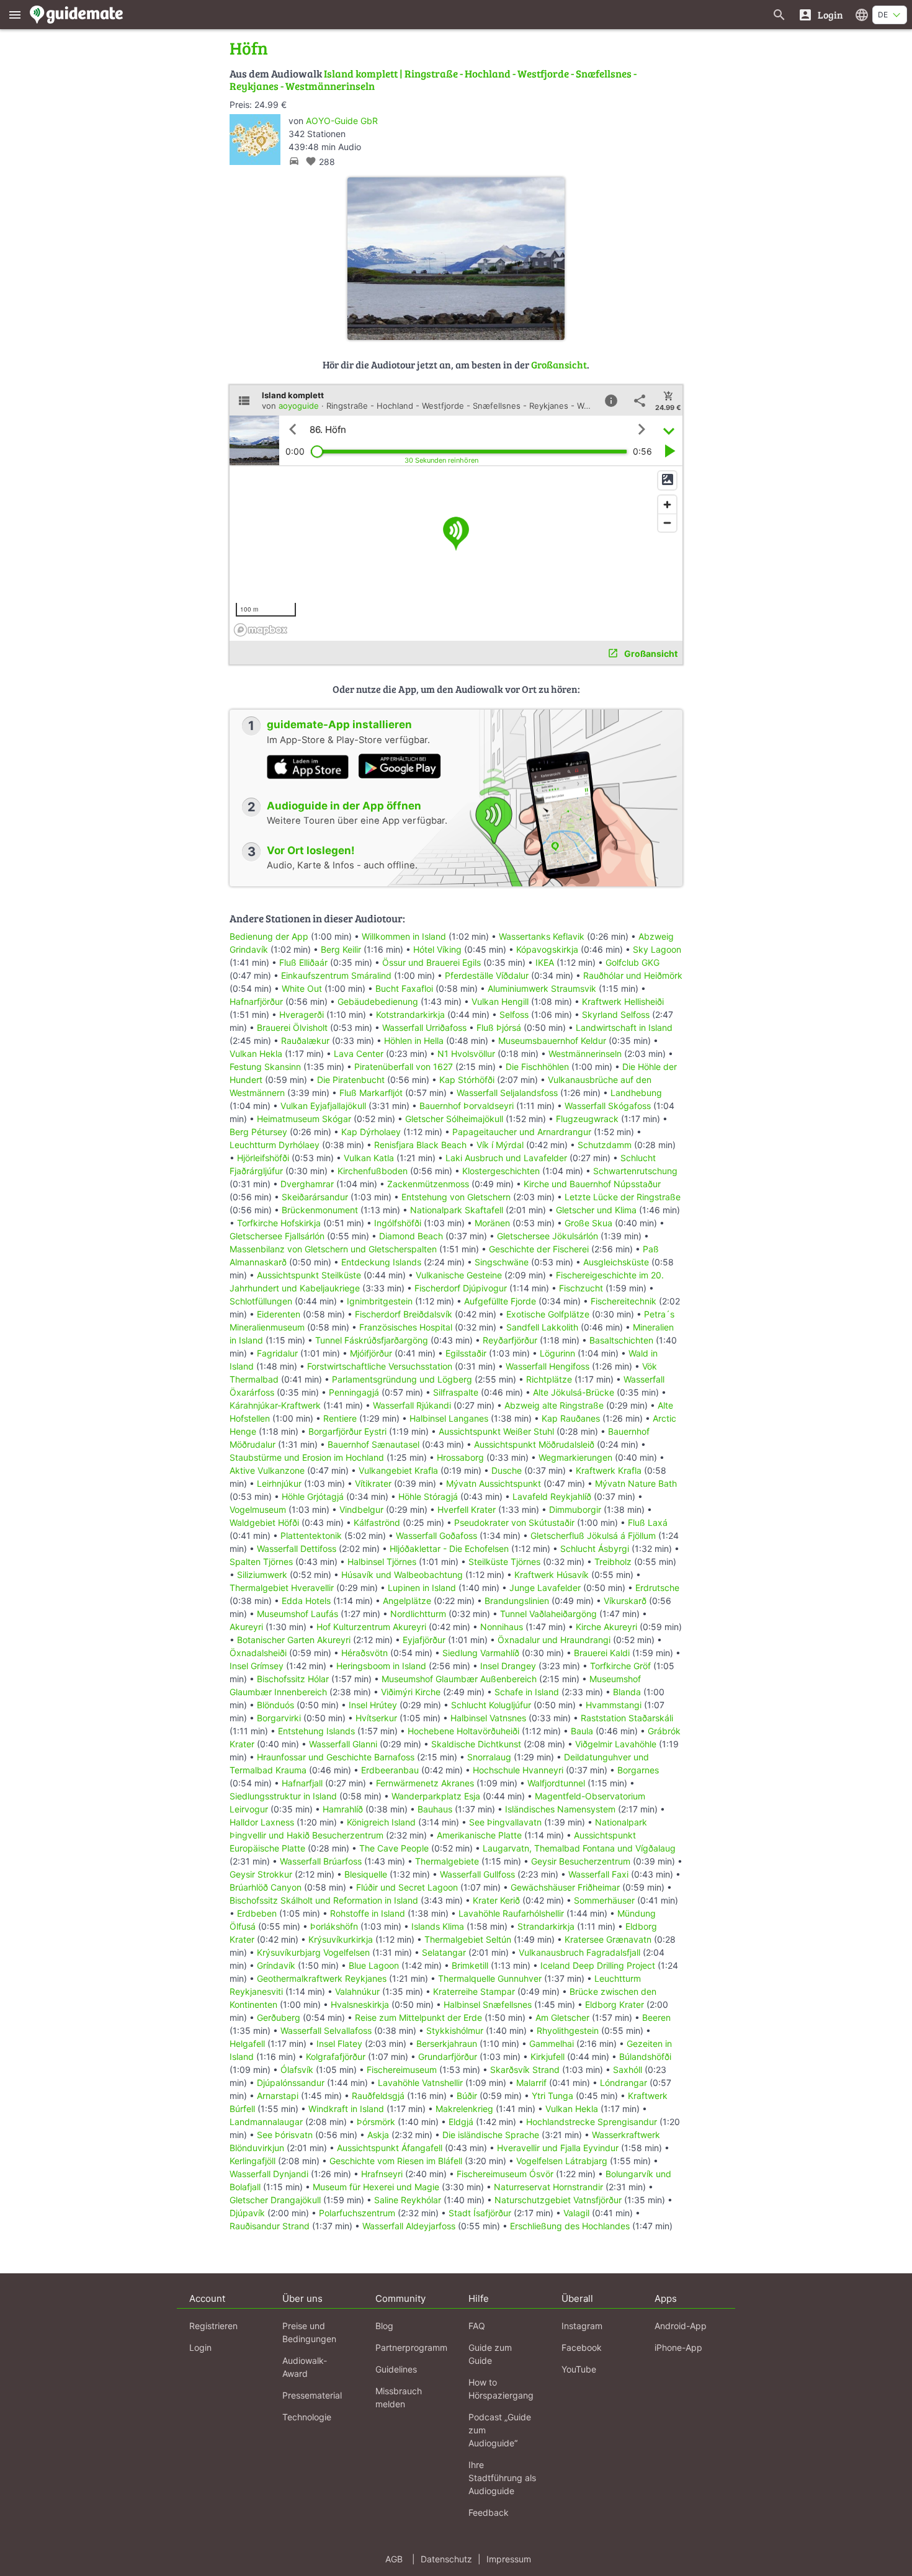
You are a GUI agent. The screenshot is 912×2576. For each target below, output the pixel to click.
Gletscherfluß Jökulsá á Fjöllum (593, 1535)
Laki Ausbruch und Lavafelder (506, 1158)
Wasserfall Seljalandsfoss (507, 1093)
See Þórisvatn (285, 2135)
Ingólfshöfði (398, 1223)
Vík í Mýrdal (500, 1145)
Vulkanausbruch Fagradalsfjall (579, 1952)
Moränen (492, 1223)
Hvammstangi (614, 1705)
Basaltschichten (621, 1340)
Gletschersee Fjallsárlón (277, 1236)
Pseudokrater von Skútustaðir (514, 1522)
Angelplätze (407, 1601)
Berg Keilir (341, 949)
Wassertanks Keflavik (542, 936)
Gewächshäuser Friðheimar (566, 1887)
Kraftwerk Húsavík (552, 1575)
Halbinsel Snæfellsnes (488, 2004)
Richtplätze (549, 1379)
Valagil (576, 2213)
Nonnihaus (502, 1627)
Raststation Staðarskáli (627, 1718)
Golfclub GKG (633, 962)
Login (200, 2347)
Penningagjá (354, 1392)
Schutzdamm (605, 1145)
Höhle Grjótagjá (313, 1496)
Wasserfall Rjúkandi (412, 1405)
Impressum (509, 2559)
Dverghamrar (307, 1184)
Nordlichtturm (418, 1614)
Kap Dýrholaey (371, 1132)
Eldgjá (461, 2122)
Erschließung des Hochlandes (570, 2226)
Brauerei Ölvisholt (292, 1027)
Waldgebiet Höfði (264, 1522)
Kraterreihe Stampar (474, 1991)
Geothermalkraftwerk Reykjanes (322, 1978)
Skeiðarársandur (315, 1197)
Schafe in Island (527, 1692)
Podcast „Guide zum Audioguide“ (500, 2430)
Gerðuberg (279, 2017)
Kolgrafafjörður (336, 2057)
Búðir (467, 2096)
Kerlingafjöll (253, 2161)
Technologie (307, 2417)
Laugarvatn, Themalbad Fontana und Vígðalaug (579, 1848)
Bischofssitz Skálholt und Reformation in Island (324, 1900)
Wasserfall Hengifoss (548, 1366)
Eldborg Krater (615, 2004)
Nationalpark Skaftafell (457, 1210)
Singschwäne (502, 1262)
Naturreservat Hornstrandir (548, 2187)
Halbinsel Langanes (449, 1418)
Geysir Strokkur (261, 1874)
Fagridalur (277, 1353)
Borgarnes (638, 1770)
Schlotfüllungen (261, 1301)
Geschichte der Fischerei (539, 1249)
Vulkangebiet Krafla (398, 1470)
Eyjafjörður (424, 1640)
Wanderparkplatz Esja (436, 1796)
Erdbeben (257, 1913)
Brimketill (470, 1965)
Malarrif (531, 2083)
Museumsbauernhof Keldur (552, 1041)
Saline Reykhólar (408, 2200)
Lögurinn (557, 1353)
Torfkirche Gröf (620, 1666)
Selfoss (514, 1014)
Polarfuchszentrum (357, 2213)
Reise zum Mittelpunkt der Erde (418, 2017)
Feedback (489, 2512)
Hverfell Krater (467, 1509)
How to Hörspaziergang (501, 2389)
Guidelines (396, 2369)
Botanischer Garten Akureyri (294, 1640)
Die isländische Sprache (491, 2135)
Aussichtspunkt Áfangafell (390, 2148)
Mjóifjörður (371, 1353)
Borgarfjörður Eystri (347, 1431)
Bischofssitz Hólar (293, 1679)
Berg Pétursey (258, 1132)
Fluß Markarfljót (371, 1093)
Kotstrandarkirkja (410, 1014)
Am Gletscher (562, 2017)
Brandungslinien (517, 1601)
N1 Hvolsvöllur (466, 1054)
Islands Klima (438, 1926)
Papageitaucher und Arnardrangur (522, 1132)
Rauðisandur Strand (270, 2226)
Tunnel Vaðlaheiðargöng (550, 1614)
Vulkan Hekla (256, 1054)
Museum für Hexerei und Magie (376, 2187)
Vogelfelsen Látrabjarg (562, 2161)
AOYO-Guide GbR (342, 121)
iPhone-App (678, 2347)
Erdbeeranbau (390, 1770)
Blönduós (275, 1705)
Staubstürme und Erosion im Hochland (307, 1457)
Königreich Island (381, 1822)
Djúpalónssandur (291, 2083)
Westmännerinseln (585, 1054)
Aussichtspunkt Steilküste (309, 1275)
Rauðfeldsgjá (378, 2096)
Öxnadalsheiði (258, 1653)
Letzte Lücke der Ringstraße (623, 1197)
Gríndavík (276, 1965)
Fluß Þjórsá (499, 1027)
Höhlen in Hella (414, 1041)
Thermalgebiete (447, 1861)
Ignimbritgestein (380, 1301)
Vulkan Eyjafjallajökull (323, 1106)
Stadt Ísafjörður (480, 2213)
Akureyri (246, 1627)
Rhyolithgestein (568, 2030)
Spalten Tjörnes (261, 1562)
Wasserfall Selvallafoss (326, 2030)
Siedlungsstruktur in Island (283, 1796)
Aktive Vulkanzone (267, 1470)
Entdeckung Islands (381, 1262)
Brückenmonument (320, 1210)
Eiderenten (279, 1314)
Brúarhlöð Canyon (266, 1887)
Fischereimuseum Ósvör (505, 2174)
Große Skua (588, 1223)
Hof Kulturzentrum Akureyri (371, 1627)
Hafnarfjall (302, 1783)
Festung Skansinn (265, 1067)
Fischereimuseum (402, 2070)
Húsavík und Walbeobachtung (402, 1575)
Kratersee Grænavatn (608, 1939)
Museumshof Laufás (297, 1614)
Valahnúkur (357, 1991)
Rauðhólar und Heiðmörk (633, 975)
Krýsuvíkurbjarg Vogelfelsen (313, 1952)
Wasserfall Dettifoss (297, 1549)
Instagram (582, 2326)
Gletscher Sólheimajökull (454, 1119)
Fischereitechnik (624, 1301)
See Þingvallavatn (505, 1822)
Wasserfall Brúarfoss (321, 1861)
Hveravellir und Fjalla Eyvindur (558, 2148)
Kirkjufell (548, 2057)
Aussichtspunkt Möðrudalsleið (534, 1444)
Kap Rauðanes (571, 1418)
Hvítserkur (376, 1718)
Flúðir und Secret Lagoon (407, 1887)
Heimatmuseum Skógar (304, 1119)
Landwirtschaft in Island (624, 1027)
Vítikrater (373, 1483)
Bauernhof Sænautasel (373, 1444)
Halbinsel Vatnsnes (488, 1718)
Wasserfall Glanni (343, 1744)
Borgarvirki (279, 1718)
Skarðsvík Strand (525, 2070)
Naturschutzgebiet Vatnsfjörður (558, 2200)
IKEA (545, 962)
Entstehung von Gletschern (456, 1197)
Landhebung (636, 1093)
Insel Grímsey (257, 1666)
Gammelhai (552, 2043)
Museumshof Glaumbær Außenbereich (459, 1679)
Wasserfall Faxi (598, 1874)
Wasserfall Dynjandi (269, 2174)
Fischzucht (581, 1288)
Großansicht (559, 364)
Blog (384, 2326)
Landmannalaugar (266, 2122)
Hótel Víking (437, 949)
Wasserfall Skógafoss (608, 1106)
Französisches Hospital (406, 1327)
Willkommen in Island (404, 936)
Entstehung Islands (316, 1731)
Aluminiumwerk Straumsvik (542, 988)
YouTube (579, 2369)
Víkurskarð (625, 1601)
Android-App (681, 2326)
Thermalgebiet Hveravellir (282, 1588)
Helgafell (247, 2043)
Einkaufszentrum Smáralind (336, 975)
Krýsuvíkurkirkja (341, 1939)
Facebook (582, 2347)
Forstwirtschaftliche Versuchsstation (380, 1366)
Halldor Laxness (262, 1822)
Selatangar (444, 1952)
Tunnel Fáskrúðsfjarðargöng (372, 1340)
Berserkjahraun (447, 2043)
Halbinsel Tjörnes (382, 1562)
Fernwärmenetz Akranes (425, 1783)
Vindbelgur (361, 1509)
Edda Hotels (306, 1601)
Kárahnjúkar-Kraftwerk (275, 1405)
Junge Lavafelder (545, 1588)
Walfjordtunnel (556, 1783)
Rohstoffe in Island (368, 1913)
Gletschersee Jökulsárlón (548, 1236)
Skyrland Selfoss (616, 1014)
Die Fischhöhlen (537, 1067)
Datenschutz (446, 2559)
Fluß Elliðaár (303, 962)
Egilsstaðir (466, 1353)
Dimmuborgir (575, 1509)
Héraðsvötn (364, 1653)
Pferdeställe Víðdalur (487, 975)
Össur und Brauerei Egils (431, 962)
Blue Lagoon (374, 1965)
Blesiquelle (366, 1874)
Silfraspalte (456, 1392)
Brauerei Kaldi (602, 1653)
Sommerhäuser (604, 1900)
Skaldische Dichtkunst (476, 1744)
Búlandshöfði (645, 2057)
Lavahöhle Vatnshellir (420, 2083)
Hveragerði (302, 1014)
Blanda (627, 1692)
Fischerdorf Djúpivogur (461, 1288)
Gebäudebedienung (378, 1001)
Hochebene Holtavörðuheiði (463, 1731)
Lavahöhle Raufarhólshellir (511, 1913)
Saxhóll (628, 2070)
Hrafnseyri (382, 2174)
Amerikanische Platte (479, 1835)
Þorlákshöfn (334, 1926)
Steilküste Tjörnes (504, 1562)
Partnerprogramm (411, 2347)
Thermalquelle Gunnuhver (490, 1978)
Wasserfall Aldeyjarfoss (409, 2226)
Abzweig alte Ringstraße (554, 1405)
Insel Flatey (339, 2043)
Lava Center (359, 1054)
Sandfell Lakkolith (542, 1327)
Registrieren (213, 2326)
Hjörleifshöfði (263, 1158)
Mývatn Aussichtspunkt (494, 1483)
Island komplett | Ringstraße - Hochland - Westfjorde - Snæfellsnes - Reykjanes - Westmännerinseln (433, 80)
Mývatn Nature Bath (636, 1483)
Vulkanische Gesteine (459, 1275)
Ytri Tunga (552, 2096)
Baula (582, 1731)
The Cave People (394, 1848)
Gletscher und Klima (596, 1210)
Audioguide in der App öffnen (344, 806)
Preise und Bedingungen (309, 2332)
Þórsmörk (376, 2122)
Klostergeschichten (501, 1171)
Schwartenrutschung (635, 1171)
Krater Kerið (496, 1900)
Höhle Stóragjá (428, 1496)
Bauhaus (435, 1809)
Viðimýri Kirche (411, 1692)
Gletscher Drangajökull (275, 2200)
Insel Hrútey (373, 1705)
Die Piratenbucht (351, 1080)
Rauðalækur (305, 1041)
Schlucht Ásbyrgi (595, 1549)
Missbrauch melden (399, 2397)
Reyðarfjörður (510, 1340)
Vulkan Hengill (500, 1001)
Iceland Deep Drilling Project (598, 1965)
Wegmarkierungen (575, 1457)
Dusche (507, 1470)
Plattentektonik (311, 1535)
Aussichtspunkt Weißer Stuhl (496, 1431)
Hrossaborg (460, 1457)
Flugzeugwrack (587, 1119)
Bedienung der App (269, 936)
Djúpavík (247, 2213)
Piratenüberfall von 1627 (404, 1067)
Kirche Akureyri (606, 1627)
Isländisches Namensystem (560, 1809)
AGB (394, 2559)
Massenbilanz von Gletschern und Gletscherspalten (333, 1249)
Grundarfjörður (448, 2057)
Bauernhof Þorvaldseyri (468, 1106)
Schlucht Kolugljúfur (491, 1705)
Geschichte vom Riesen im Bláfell (396, 2161)
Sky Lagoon (657, 949)
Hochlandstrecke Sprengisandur (592, 2122)
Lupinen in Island (422, 1588)
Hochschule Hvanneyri (518, 1770)
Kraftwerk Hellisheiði (623, 1001)
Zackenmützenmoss (428, 1184)
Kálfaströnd (377, 1522)
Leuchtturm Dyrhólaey (275, 1145)
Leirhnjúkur (279, 1483)
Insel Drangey (508, 1666)
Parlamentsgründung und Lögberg (402, 1379)
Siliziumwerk (262, 1575)
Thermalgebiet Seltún (468, 1939)
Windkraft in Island (346, 2109)
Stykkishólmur (455, 2030)
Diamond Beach (411, 1236)
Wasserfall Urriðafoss (424, 1027)
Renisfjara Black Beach (420, 1145)
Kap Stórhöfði (467, 1080)
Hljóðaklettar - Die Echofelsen (449, 1549)
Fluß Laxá (648, 1522)
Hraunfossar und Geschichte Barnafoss (336, 1757)
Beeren (656, 2017)
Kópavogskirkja (547, 949)
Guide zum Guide (490, 2354)
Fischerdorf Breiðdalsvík (404, 1314)
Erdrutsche (657, 1588)
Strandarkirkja (546, 1926)
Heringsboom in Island (381, 1666)
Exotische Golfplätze (548, 1314)
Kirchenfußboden (373, 1171)
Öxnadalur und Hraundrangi (554, 1640)
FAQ (477, 2326)
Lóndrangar (624, 2083)
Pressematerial (312, 2395)
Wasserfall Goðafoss (436, 1535)
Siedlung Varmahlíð (481, 1653)
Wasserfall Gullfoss (477, 1874)
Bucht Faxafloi (404, 988)
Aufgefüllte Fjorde (500, 1301)
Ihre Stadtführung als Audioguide (502, 2478)
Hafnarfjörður (257, 1001)
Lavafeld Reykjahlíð (552, 1496)
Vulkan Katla (369, 1158)
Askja (378, 2135)
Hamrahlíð (343, 1809)
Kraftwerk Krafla (609, 1470)
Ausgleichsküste (616, 1262)
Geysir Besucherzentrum (581, 1861)
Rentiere (340, 1418)
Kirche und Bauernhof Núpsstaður (592, 1184)
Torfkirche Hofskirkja (279, 1223)
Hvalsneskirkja (360, 2004)
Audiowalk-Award (305, 2367)
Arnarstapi (278, 2096)
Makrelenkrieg (464, 2109)
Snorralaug (489, 1757)
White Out (302, 988)
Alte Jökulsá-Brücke (574, 1392)
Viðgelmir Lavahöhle (616, 1744)
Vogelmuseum (258, 1509)
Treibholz (613, 1562)
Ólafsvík (297, 2070)
